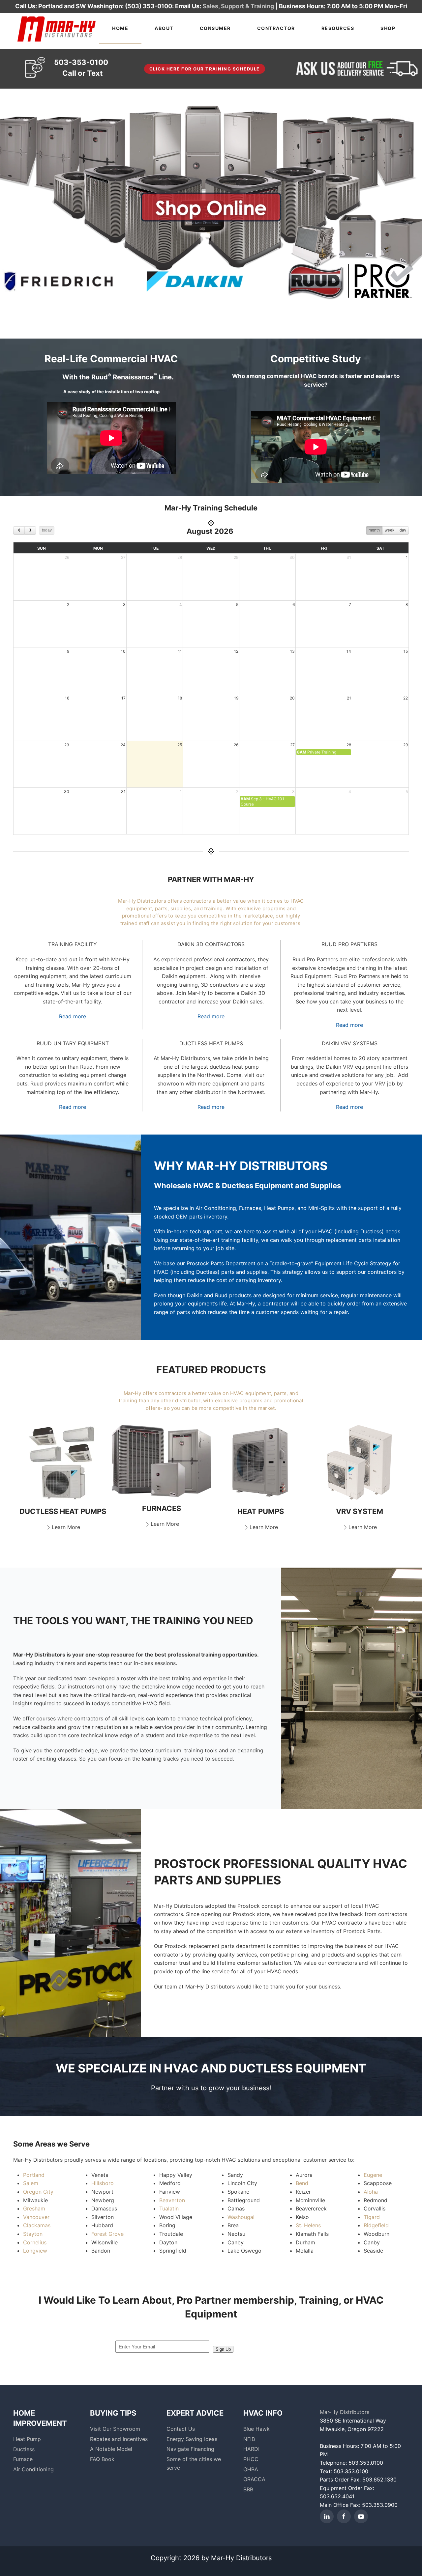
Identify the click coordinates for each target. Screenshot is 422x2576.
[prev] (19, 530)
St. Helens (308, 2225)
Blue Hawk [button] (256, 2429)
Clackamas (37, 2225)
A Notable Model (111, 2449)
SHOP (388, 28)
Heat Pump (27, 2439)
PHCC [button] (251, 2459)
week (390, 530)
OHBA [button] (251, 2469)
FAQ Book (102, 2459)
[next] (30, 530)
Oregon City (38, 2192)
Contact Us (181, 2429)
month (374, 530)
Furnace (23, 2459)
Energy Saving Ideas (192, 2439)
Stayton (33, 2234)
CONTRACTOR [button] (276, 28)
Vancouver (36, 2217)
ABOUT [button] (164, 28)
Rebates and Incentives (119, 2439)
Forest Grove (107, 2234)
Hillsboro (103, 2183)
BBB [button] (248, 2489)
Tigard (372, 2217)
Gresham (34, 2208)
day (403, 530)
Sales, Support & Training (238, 6)
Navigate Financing (190, 2449)
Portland (34, 2175)
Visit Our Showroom (115, 2429)
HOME (120, 28)
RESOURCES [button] (338, 28)
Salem (31, 2183)
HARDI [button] (251, 2449)
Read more (73, 1016)
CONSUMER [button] (215, 28)
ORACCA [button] (254, 2479)
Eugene (373, 2175)
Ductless (24, 2449)
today (47, 530)
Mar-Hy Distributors (345, 2412)
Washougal (241, 2217)
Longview (35, 2251)
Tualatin (169, 2208)
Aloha (371, 2192)
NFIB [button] (249, 2439)
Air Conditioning (33, 2469)
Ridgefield (376, 2225)
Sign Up (223, 2349)
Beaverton (172, 2200)
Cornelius (35, 2242)
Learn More (66, 1527)
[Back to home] (56, 28)
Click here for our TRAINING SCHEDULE (205, 69)
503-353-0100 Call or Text (81, 68)
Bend (302, 2183)
